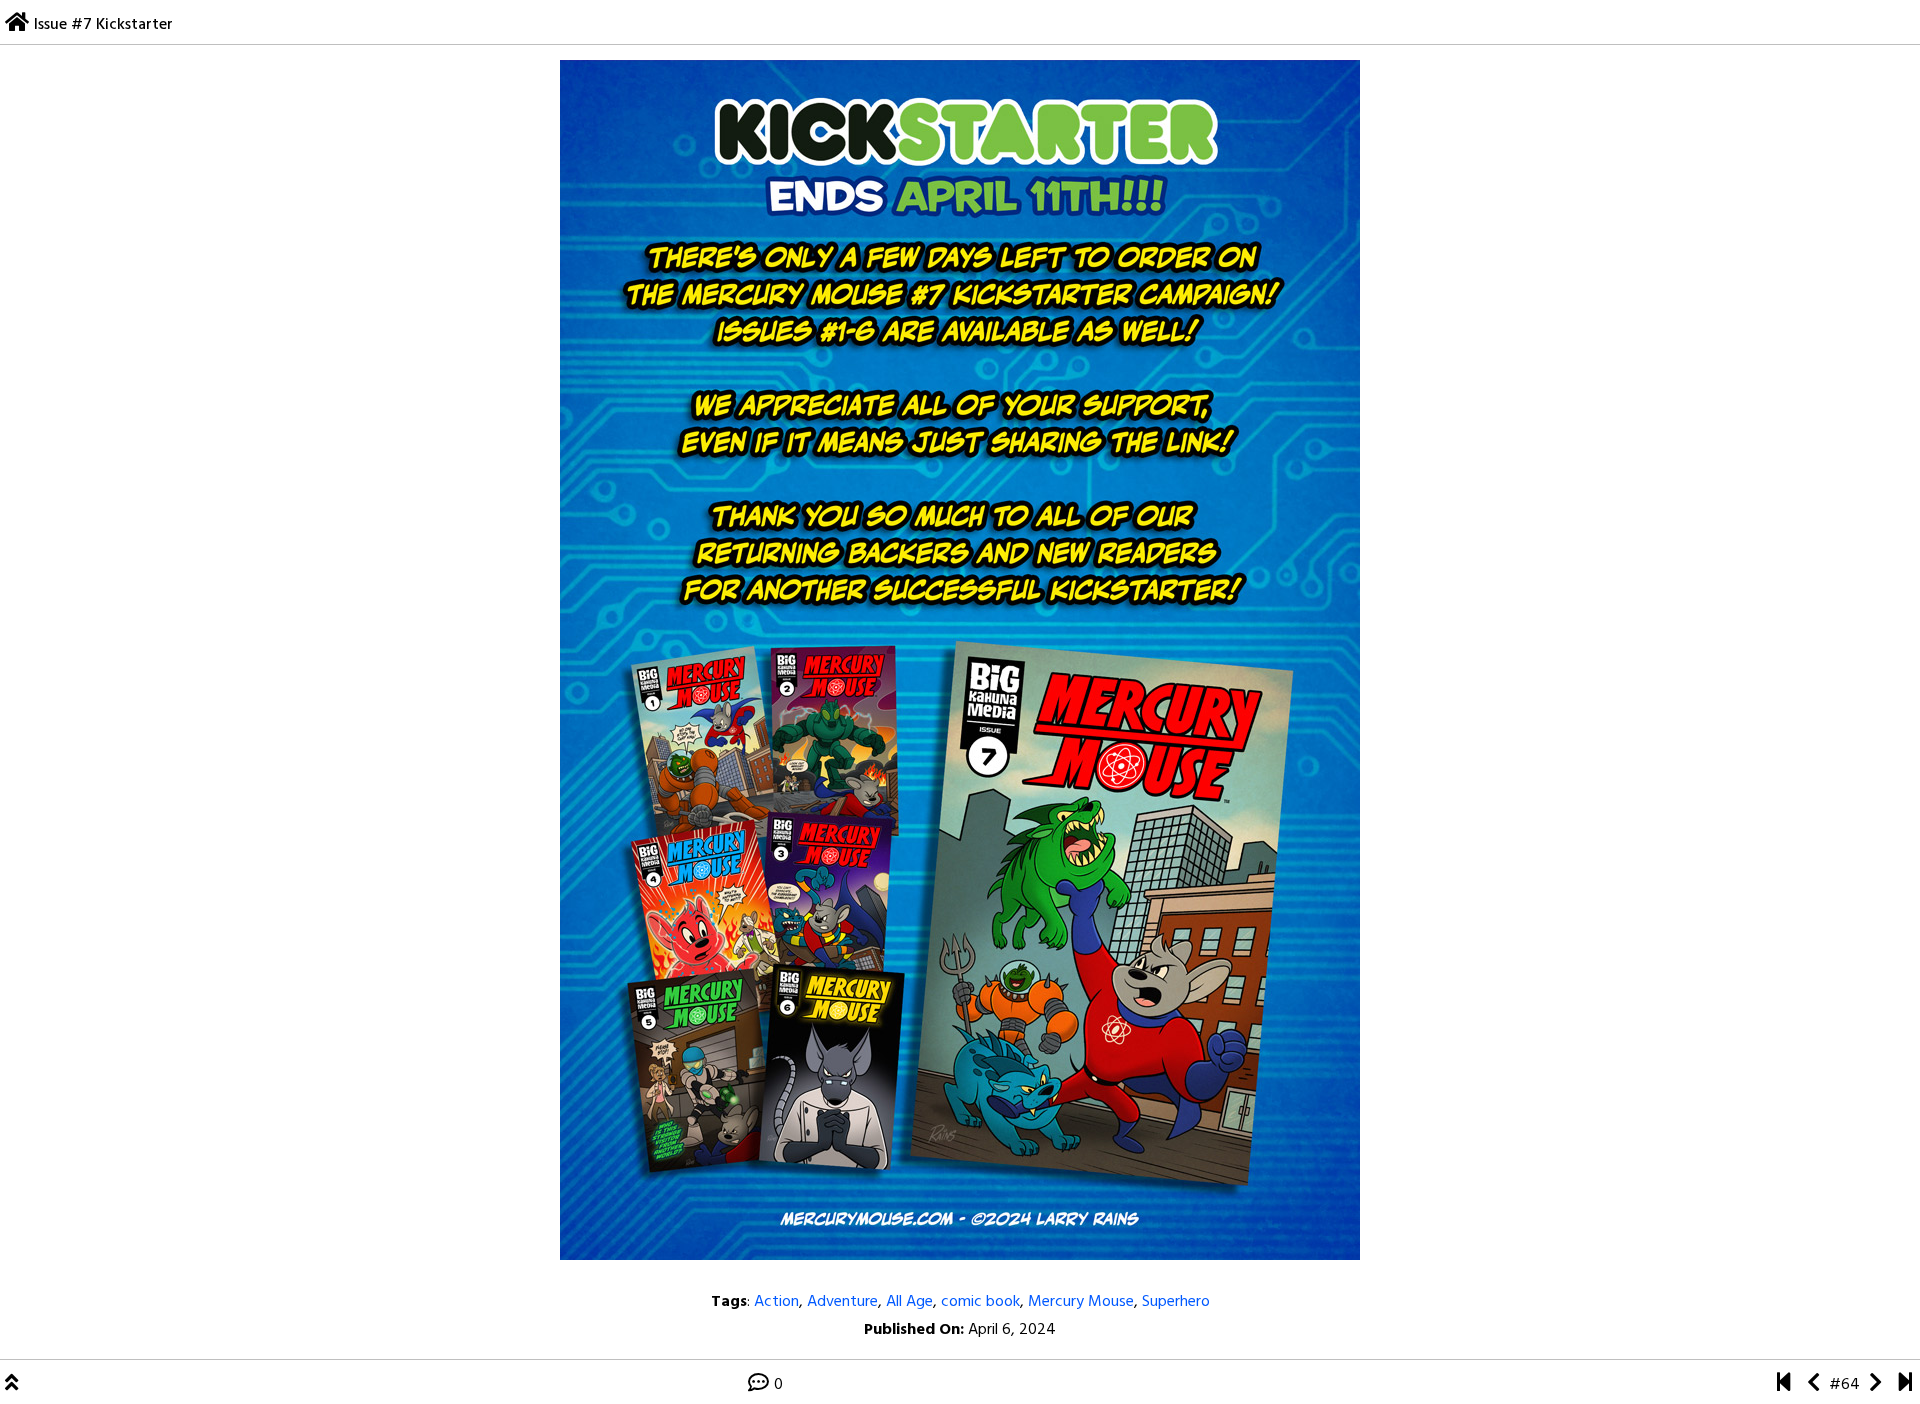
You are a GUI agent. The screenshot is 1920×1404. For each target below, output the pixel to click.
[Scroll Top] (11, 1385)
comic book (980, 1302)
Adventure (842, 1302)
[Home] (17, 25)
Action (776, 1302)
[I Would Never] (1905, 1385)
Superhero (1176, 1302)
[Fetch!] (1875, 1385)
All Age (909, 1302)
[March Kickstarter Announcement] (1813, 1385)
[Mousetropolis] (1783, 1385)
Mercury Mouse (1081, 1302)
